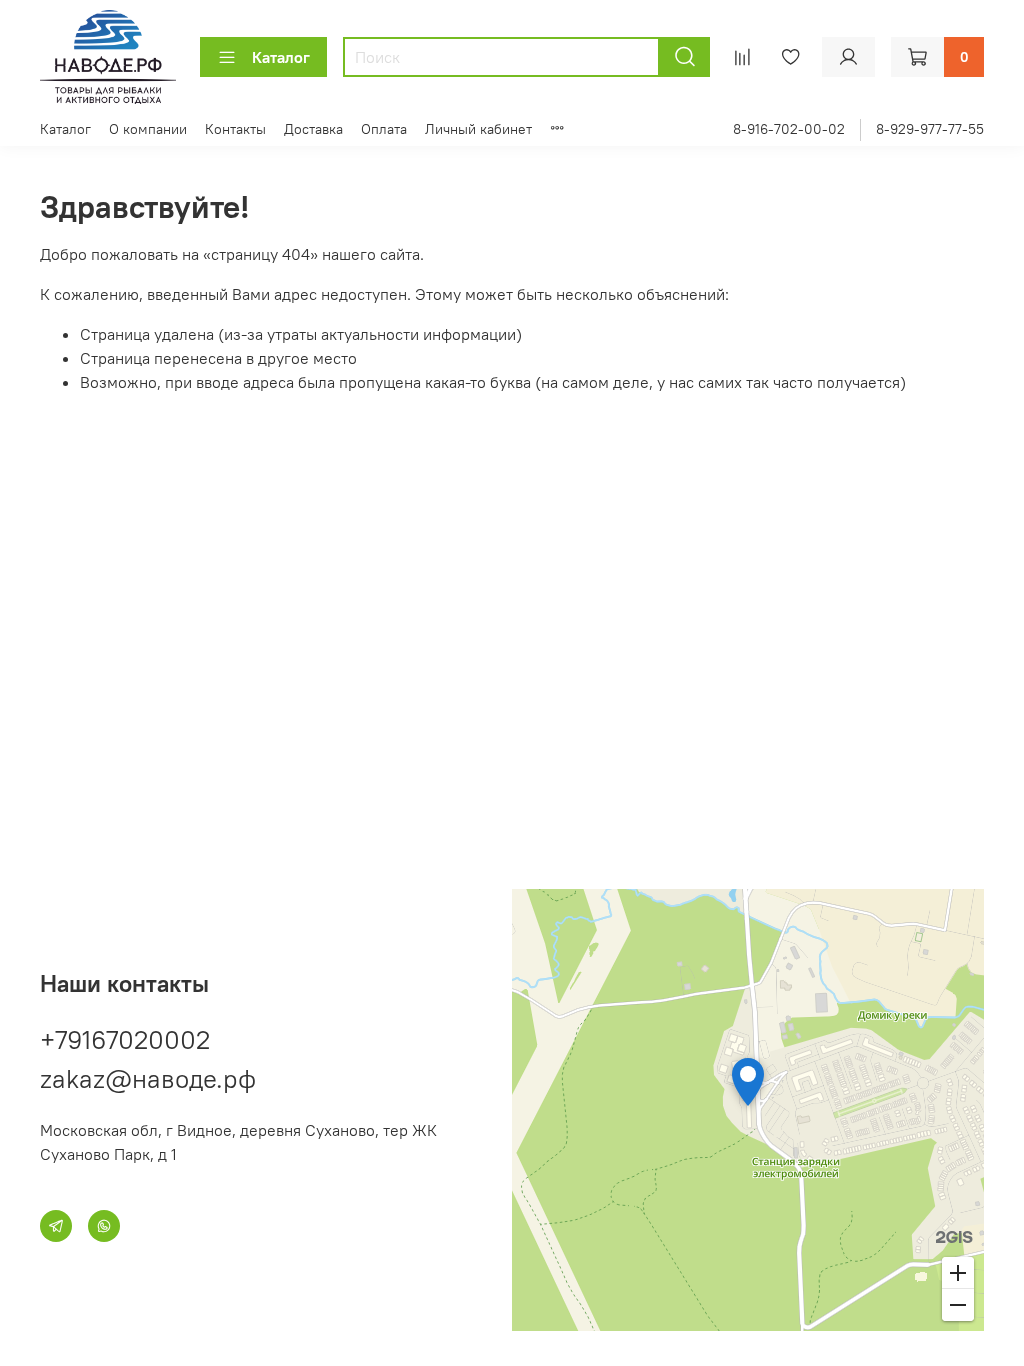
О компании (148, 129)
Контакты (235, 129)
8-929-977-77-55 (930, 129)
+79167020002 (125, 1039)
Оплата (384, 129)
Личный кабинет (478, 129)
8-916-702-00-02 (789, 129)
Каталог (281, 57)
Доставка (313, 129)
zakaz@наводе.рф (148, 1078)
